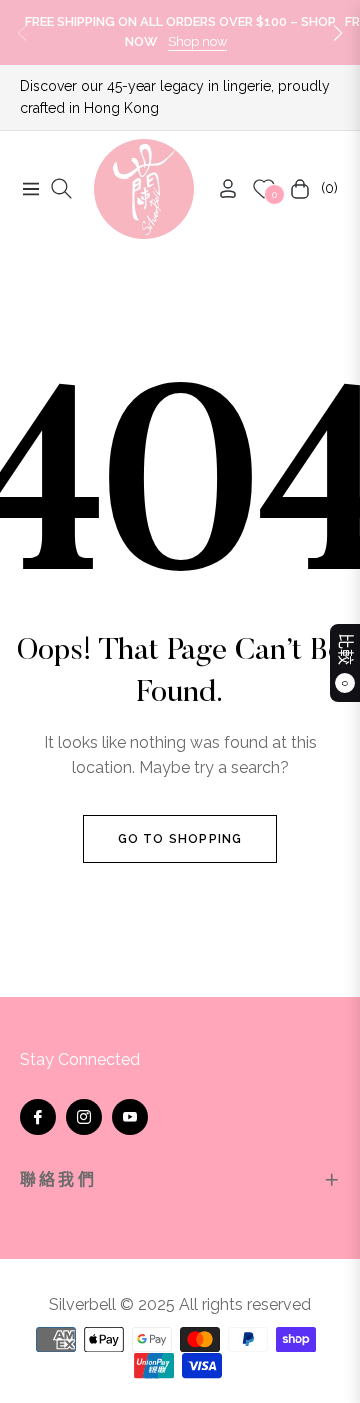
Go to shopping (180, 839)
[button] (338, 33)
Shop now (197, 41)
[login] (220, 188)
